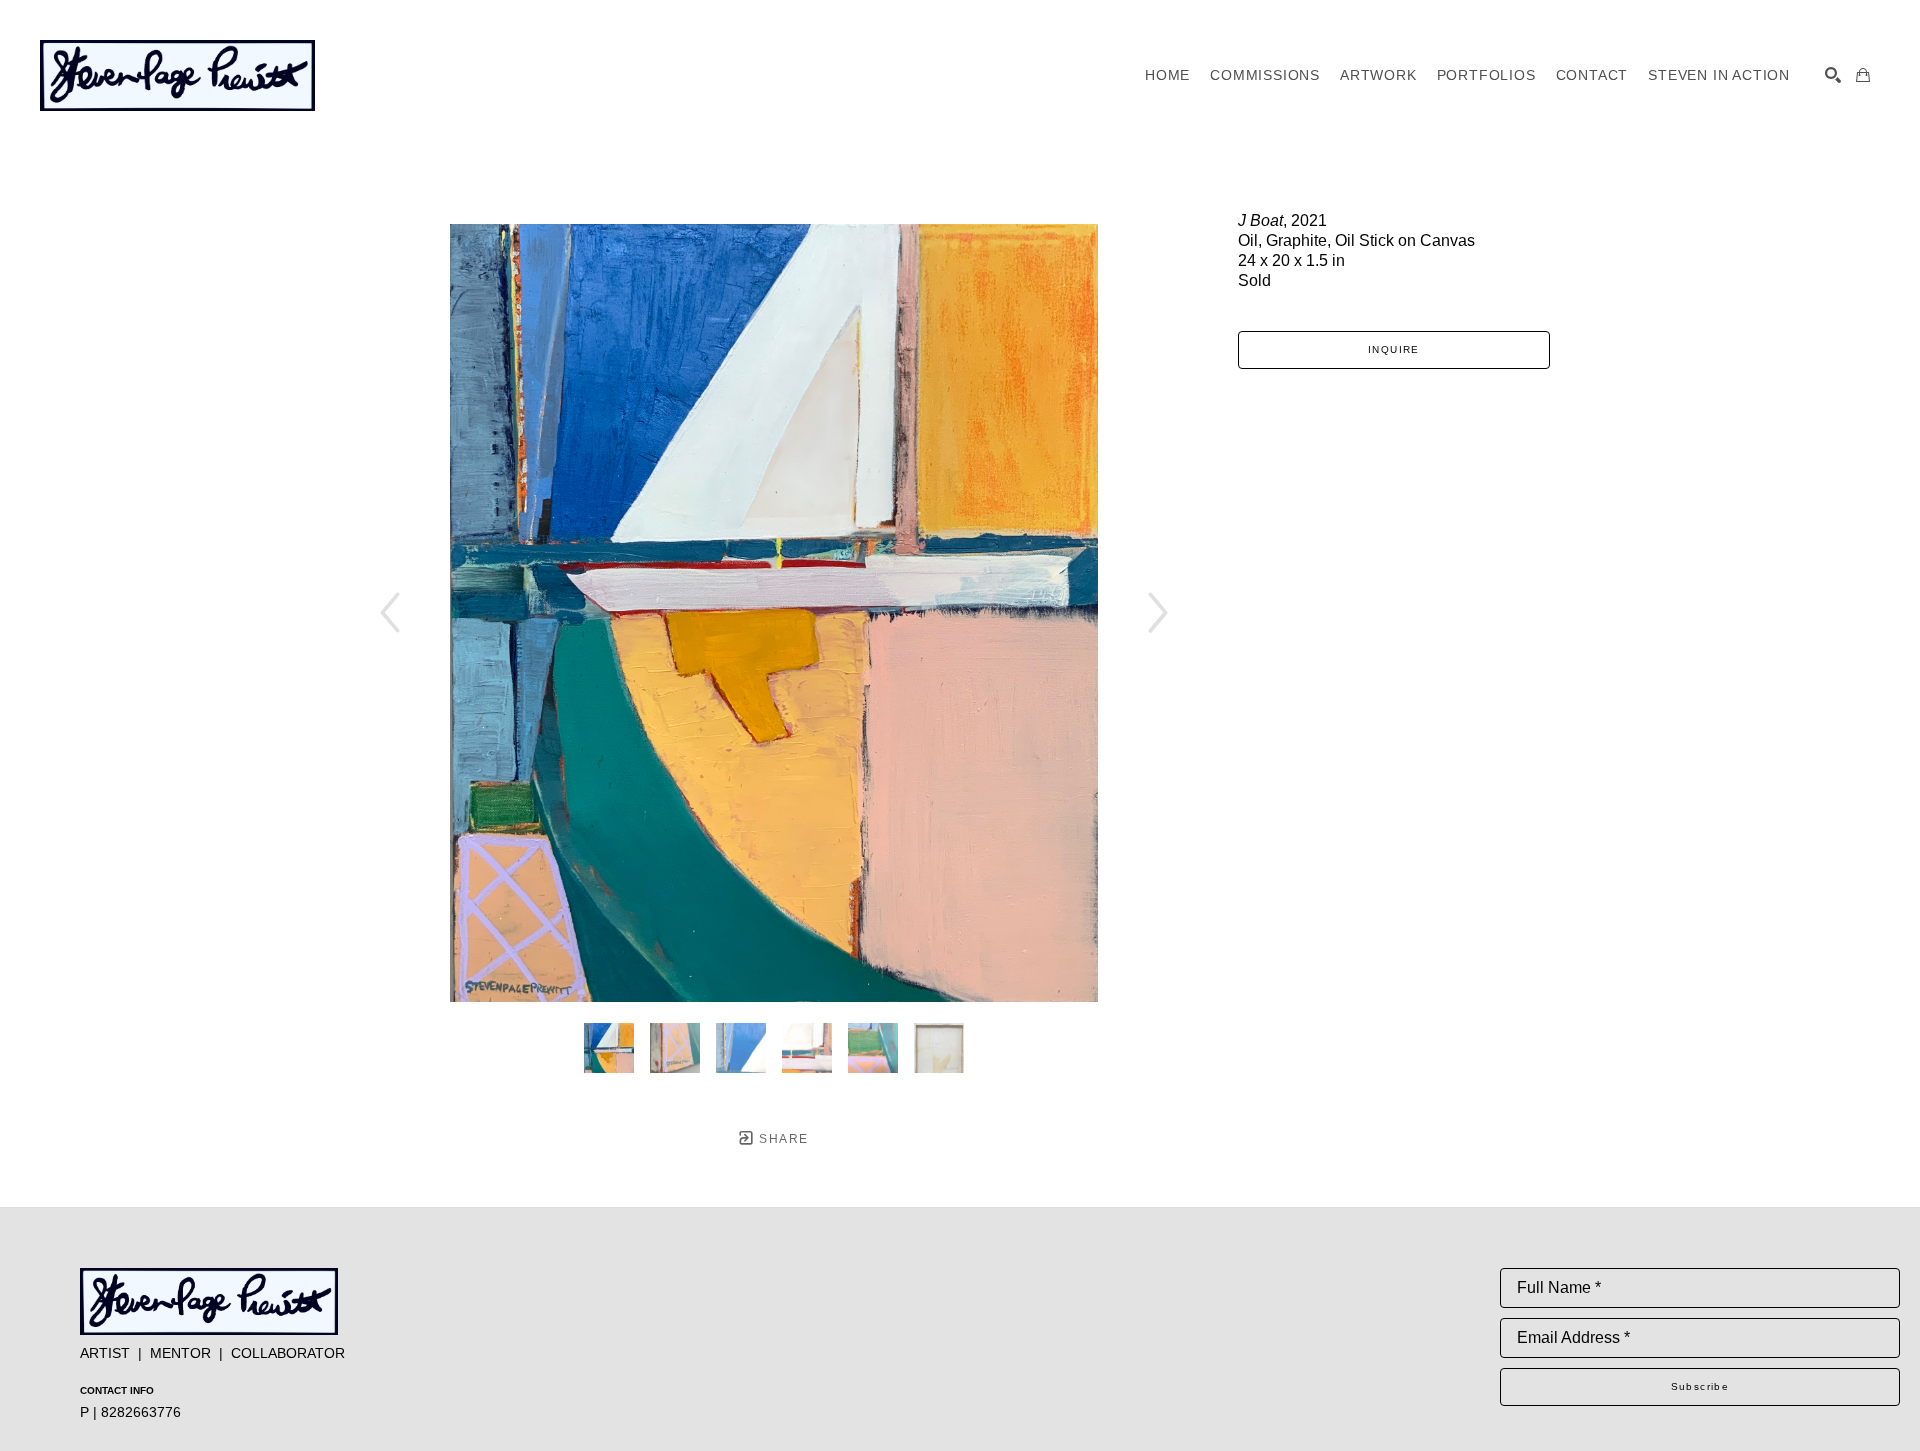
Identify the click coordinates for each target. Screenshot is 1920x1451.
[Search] (1833, 75)
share (781, 1139)
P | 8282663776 (130, 1412)
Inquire (1394, 349)
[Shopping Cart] (1863, 75)
